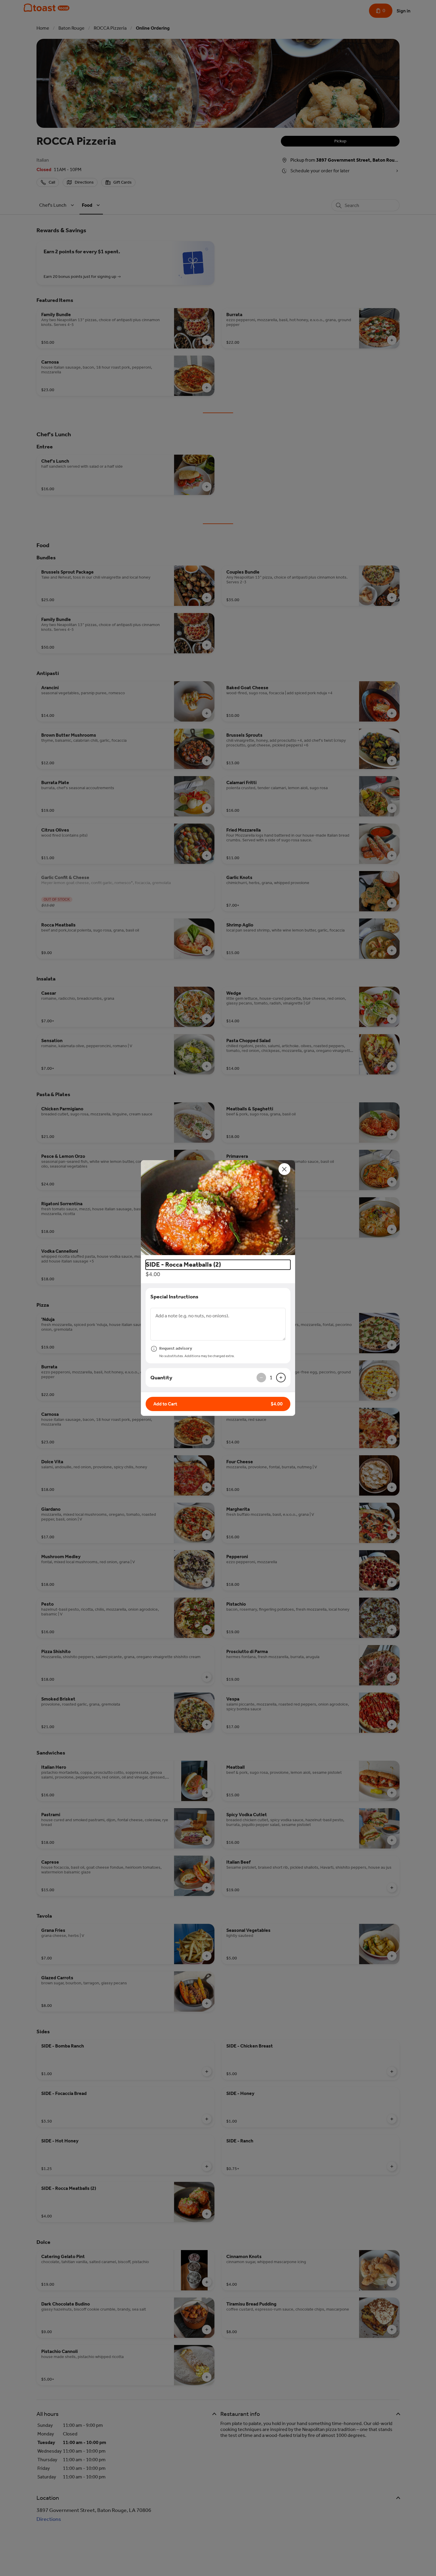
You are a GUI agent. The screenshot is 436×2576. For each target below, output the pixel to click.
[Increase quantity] (281, 1378)
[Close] (284, 1169)
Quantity (161, 1378)
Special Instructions (174, 1297)
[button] (218, 1208)
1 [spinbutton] (271, 1378)
